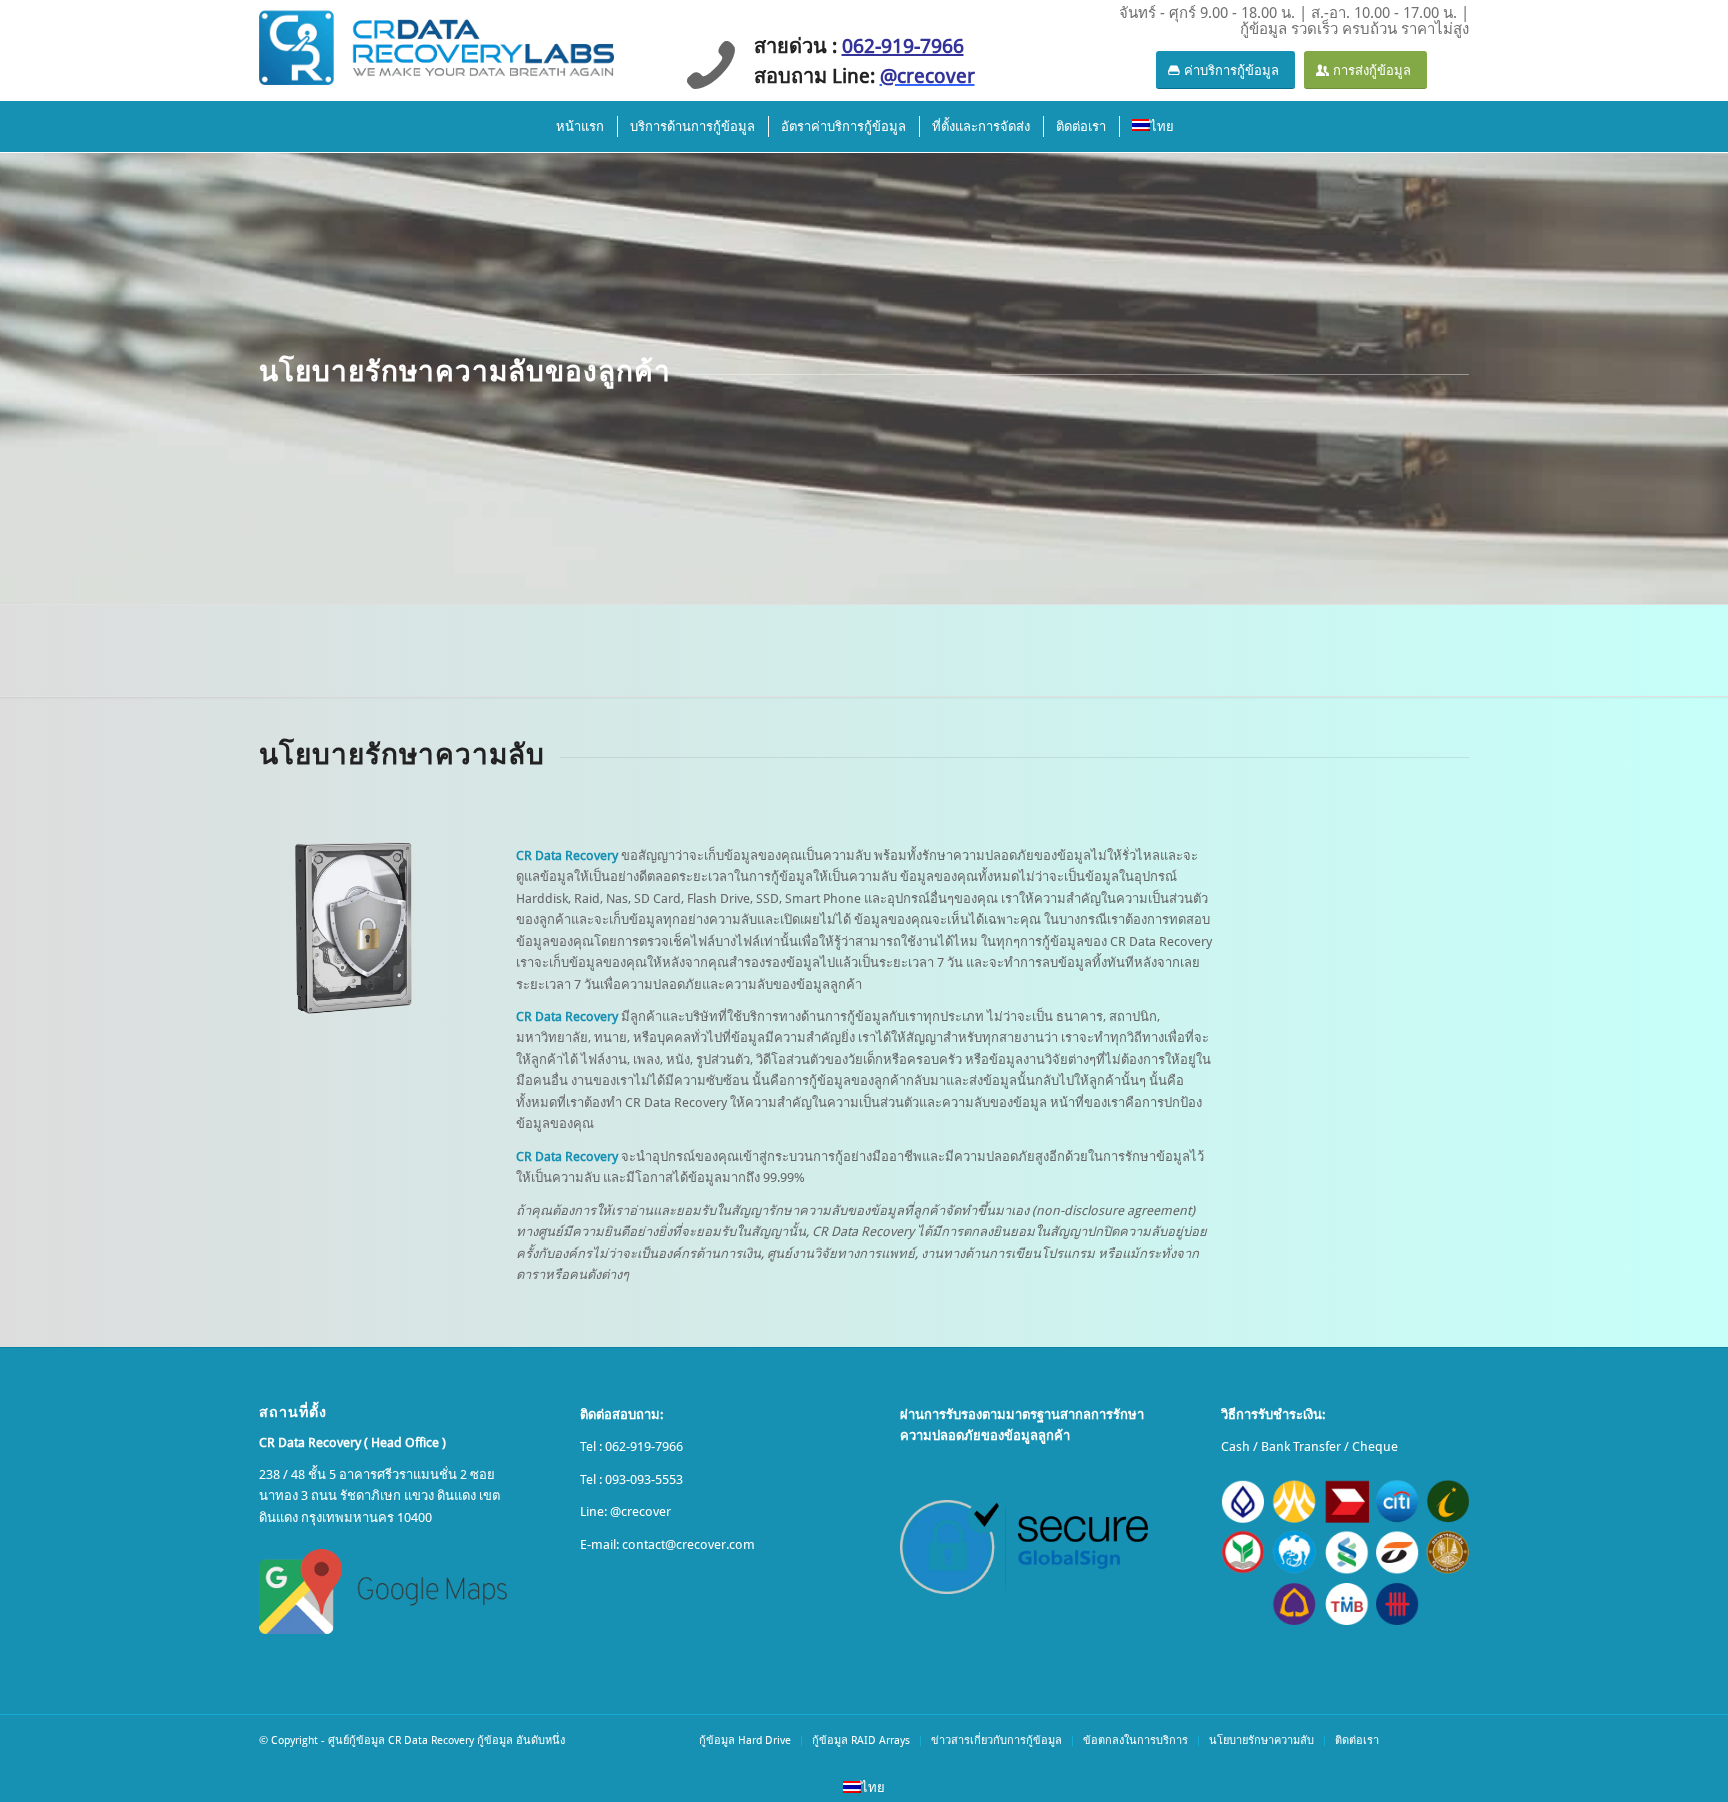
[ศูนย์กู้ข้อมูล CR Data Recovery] (436, 45)
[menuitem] (579, 126)
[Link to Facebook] (1424, 1740)
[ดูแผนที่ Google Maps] (383, 1591)
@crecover (640, 1511)
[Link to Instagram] (1454, 1740)
